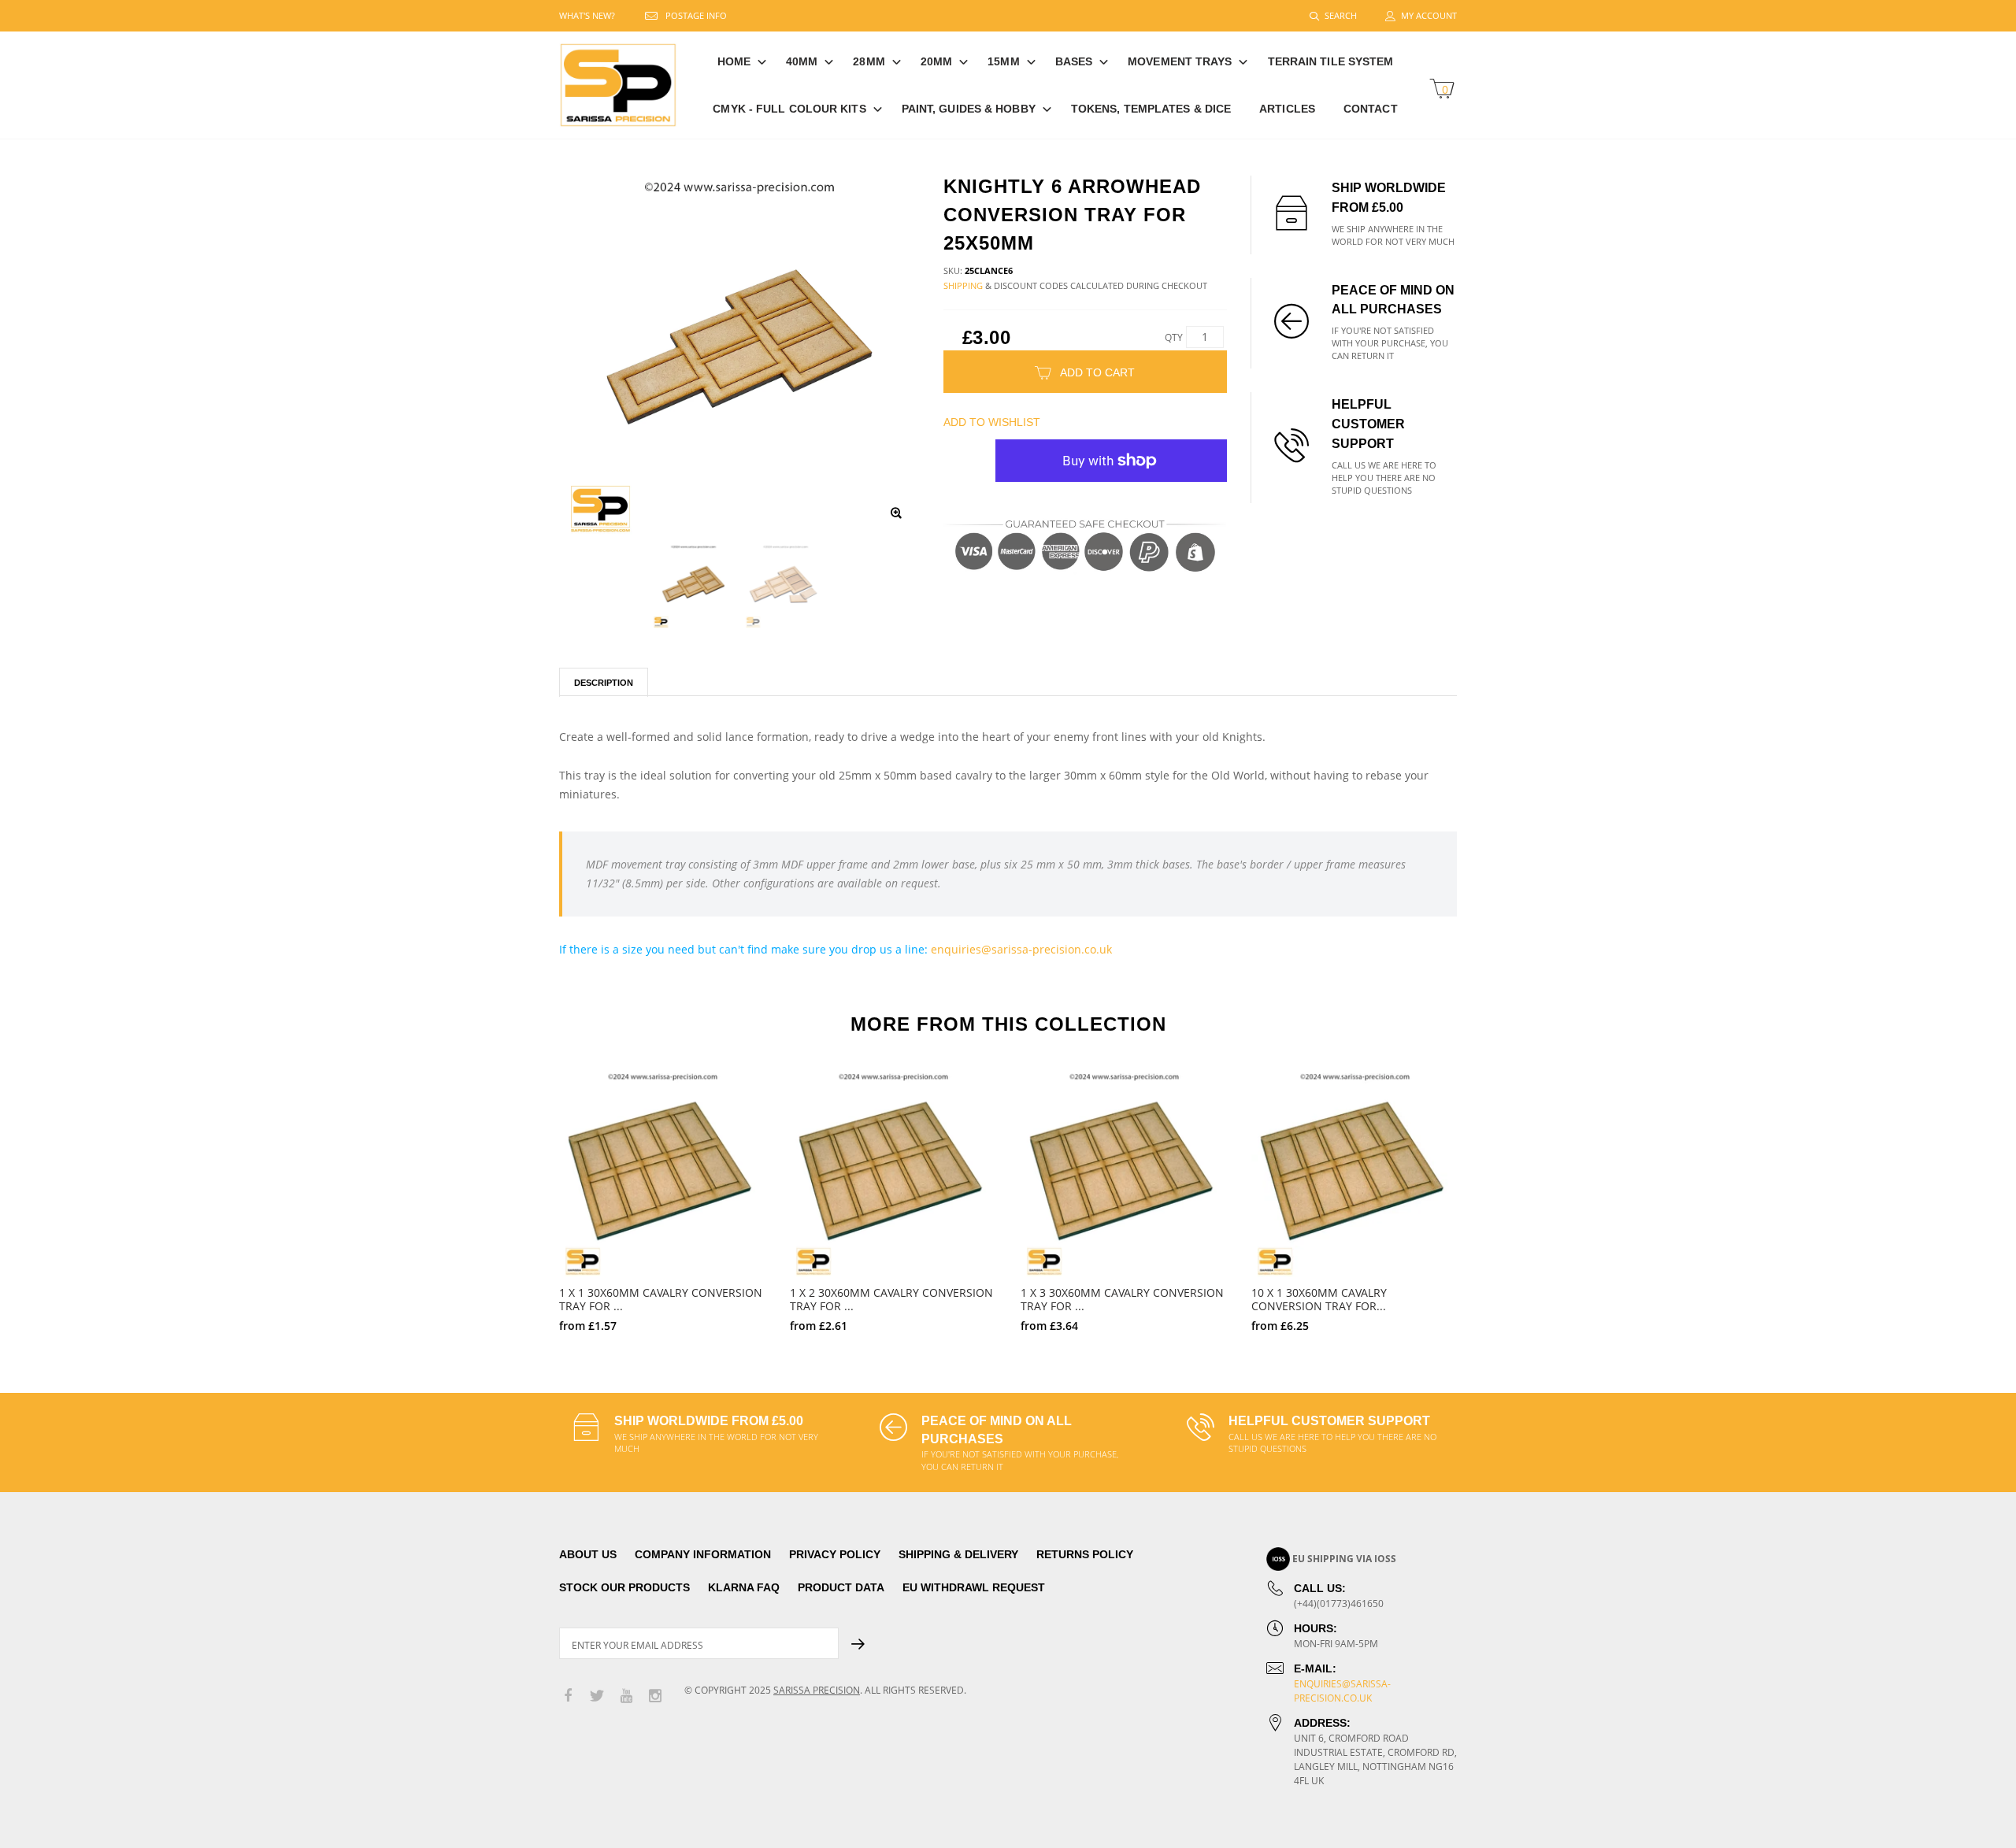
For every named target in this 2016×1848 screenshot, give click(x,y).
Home (734, 61)
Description (604, 683)
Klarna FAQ (744, 1587)
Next (1491, 1194)
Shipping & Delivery (958, 1554)
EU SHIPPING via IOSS (1344, 1559)
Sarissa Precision (817, 1690)
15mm (1003, 61)
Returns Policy (1085, 1554)
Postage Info (696, 15)
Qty (1174, 337)
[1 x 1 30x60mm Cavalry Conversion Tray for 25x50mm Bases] (663, 1174)
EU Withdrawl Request (974, 1587)
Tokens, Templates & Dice (1151, 109)
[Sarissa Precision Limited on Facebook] (568, 1696)
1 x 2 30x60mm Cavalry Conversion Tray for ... (891, 1299)
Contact (1371, 109)
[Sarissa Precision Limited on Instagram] (655, 1696)
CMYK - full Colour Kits (789, 109)
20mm (936, 61)
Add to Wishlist (992, 422)
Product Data (841, 1587)
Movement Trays (1180, 61)
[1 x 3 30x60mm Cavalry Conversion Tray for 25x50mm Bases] (1124, 1174)
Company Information (703, 1554)
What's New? (587, 15)
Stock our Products (624, 1587)
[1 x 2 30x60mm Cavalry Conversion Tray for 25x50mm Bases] (893, 1174)
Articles (1287, 109)
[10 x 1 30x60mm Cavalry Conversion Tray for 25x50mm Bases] (1355, 1174)
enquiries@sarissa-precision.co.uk (1021, 949)
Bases (1074, 61)
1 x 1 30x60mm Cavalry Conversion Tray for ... (661, 1299)
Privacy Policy (835, 1554)
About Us (588, 1554)
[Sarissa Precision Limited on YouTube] (626, 1696)
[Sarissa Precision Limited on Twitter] (597, 1696)
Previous (525, 1194)
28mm (869, 61)
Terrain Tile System (1331, 61)
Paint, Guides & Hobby (969, 109)
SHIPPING (963, 285)
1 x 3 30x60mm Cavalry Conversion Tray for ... (1122, 1299)
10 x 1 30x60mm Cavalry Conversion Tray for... (1319, 1299)
